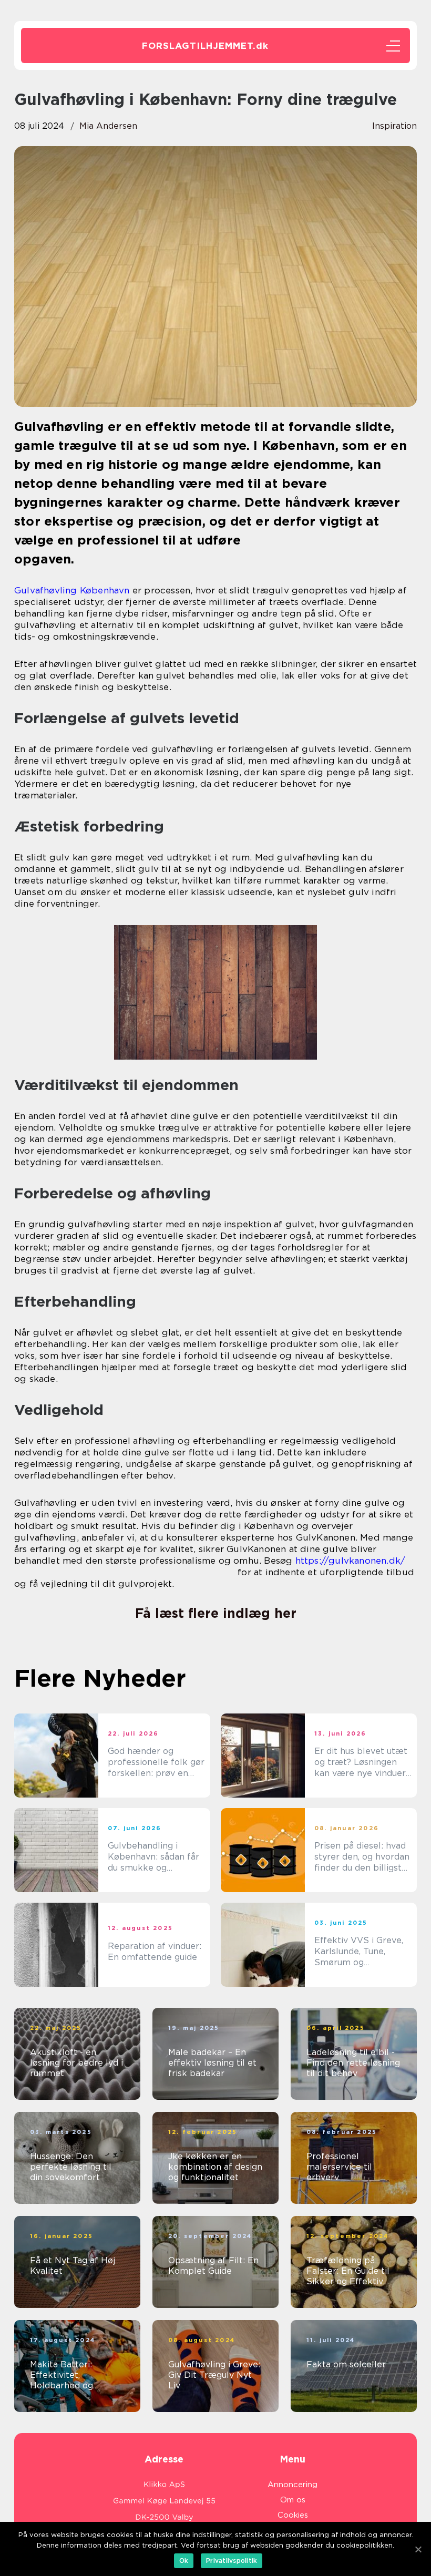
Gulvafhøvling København (72, 590)
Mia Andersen (108, 126)
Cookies (293, 2515)
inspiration (394, 126)
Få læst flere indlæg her (216, 1613)
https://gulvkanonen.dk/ (351, 1561)
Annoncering (293, 2485)
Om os (293, 2500)
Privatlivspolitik (232, 2560)
